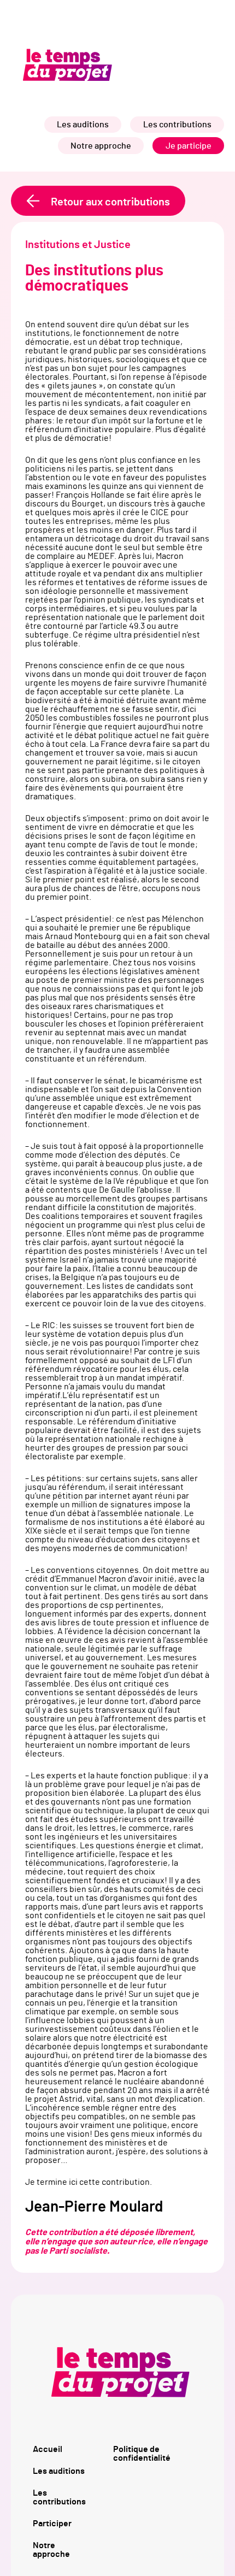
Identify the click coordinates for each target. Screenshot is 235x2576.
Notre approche (101, 146)
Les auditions (83, 125)
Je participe (189, 146)
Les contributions (177, 125)
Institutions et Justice (78, 245)
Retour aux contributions (110, 202)
